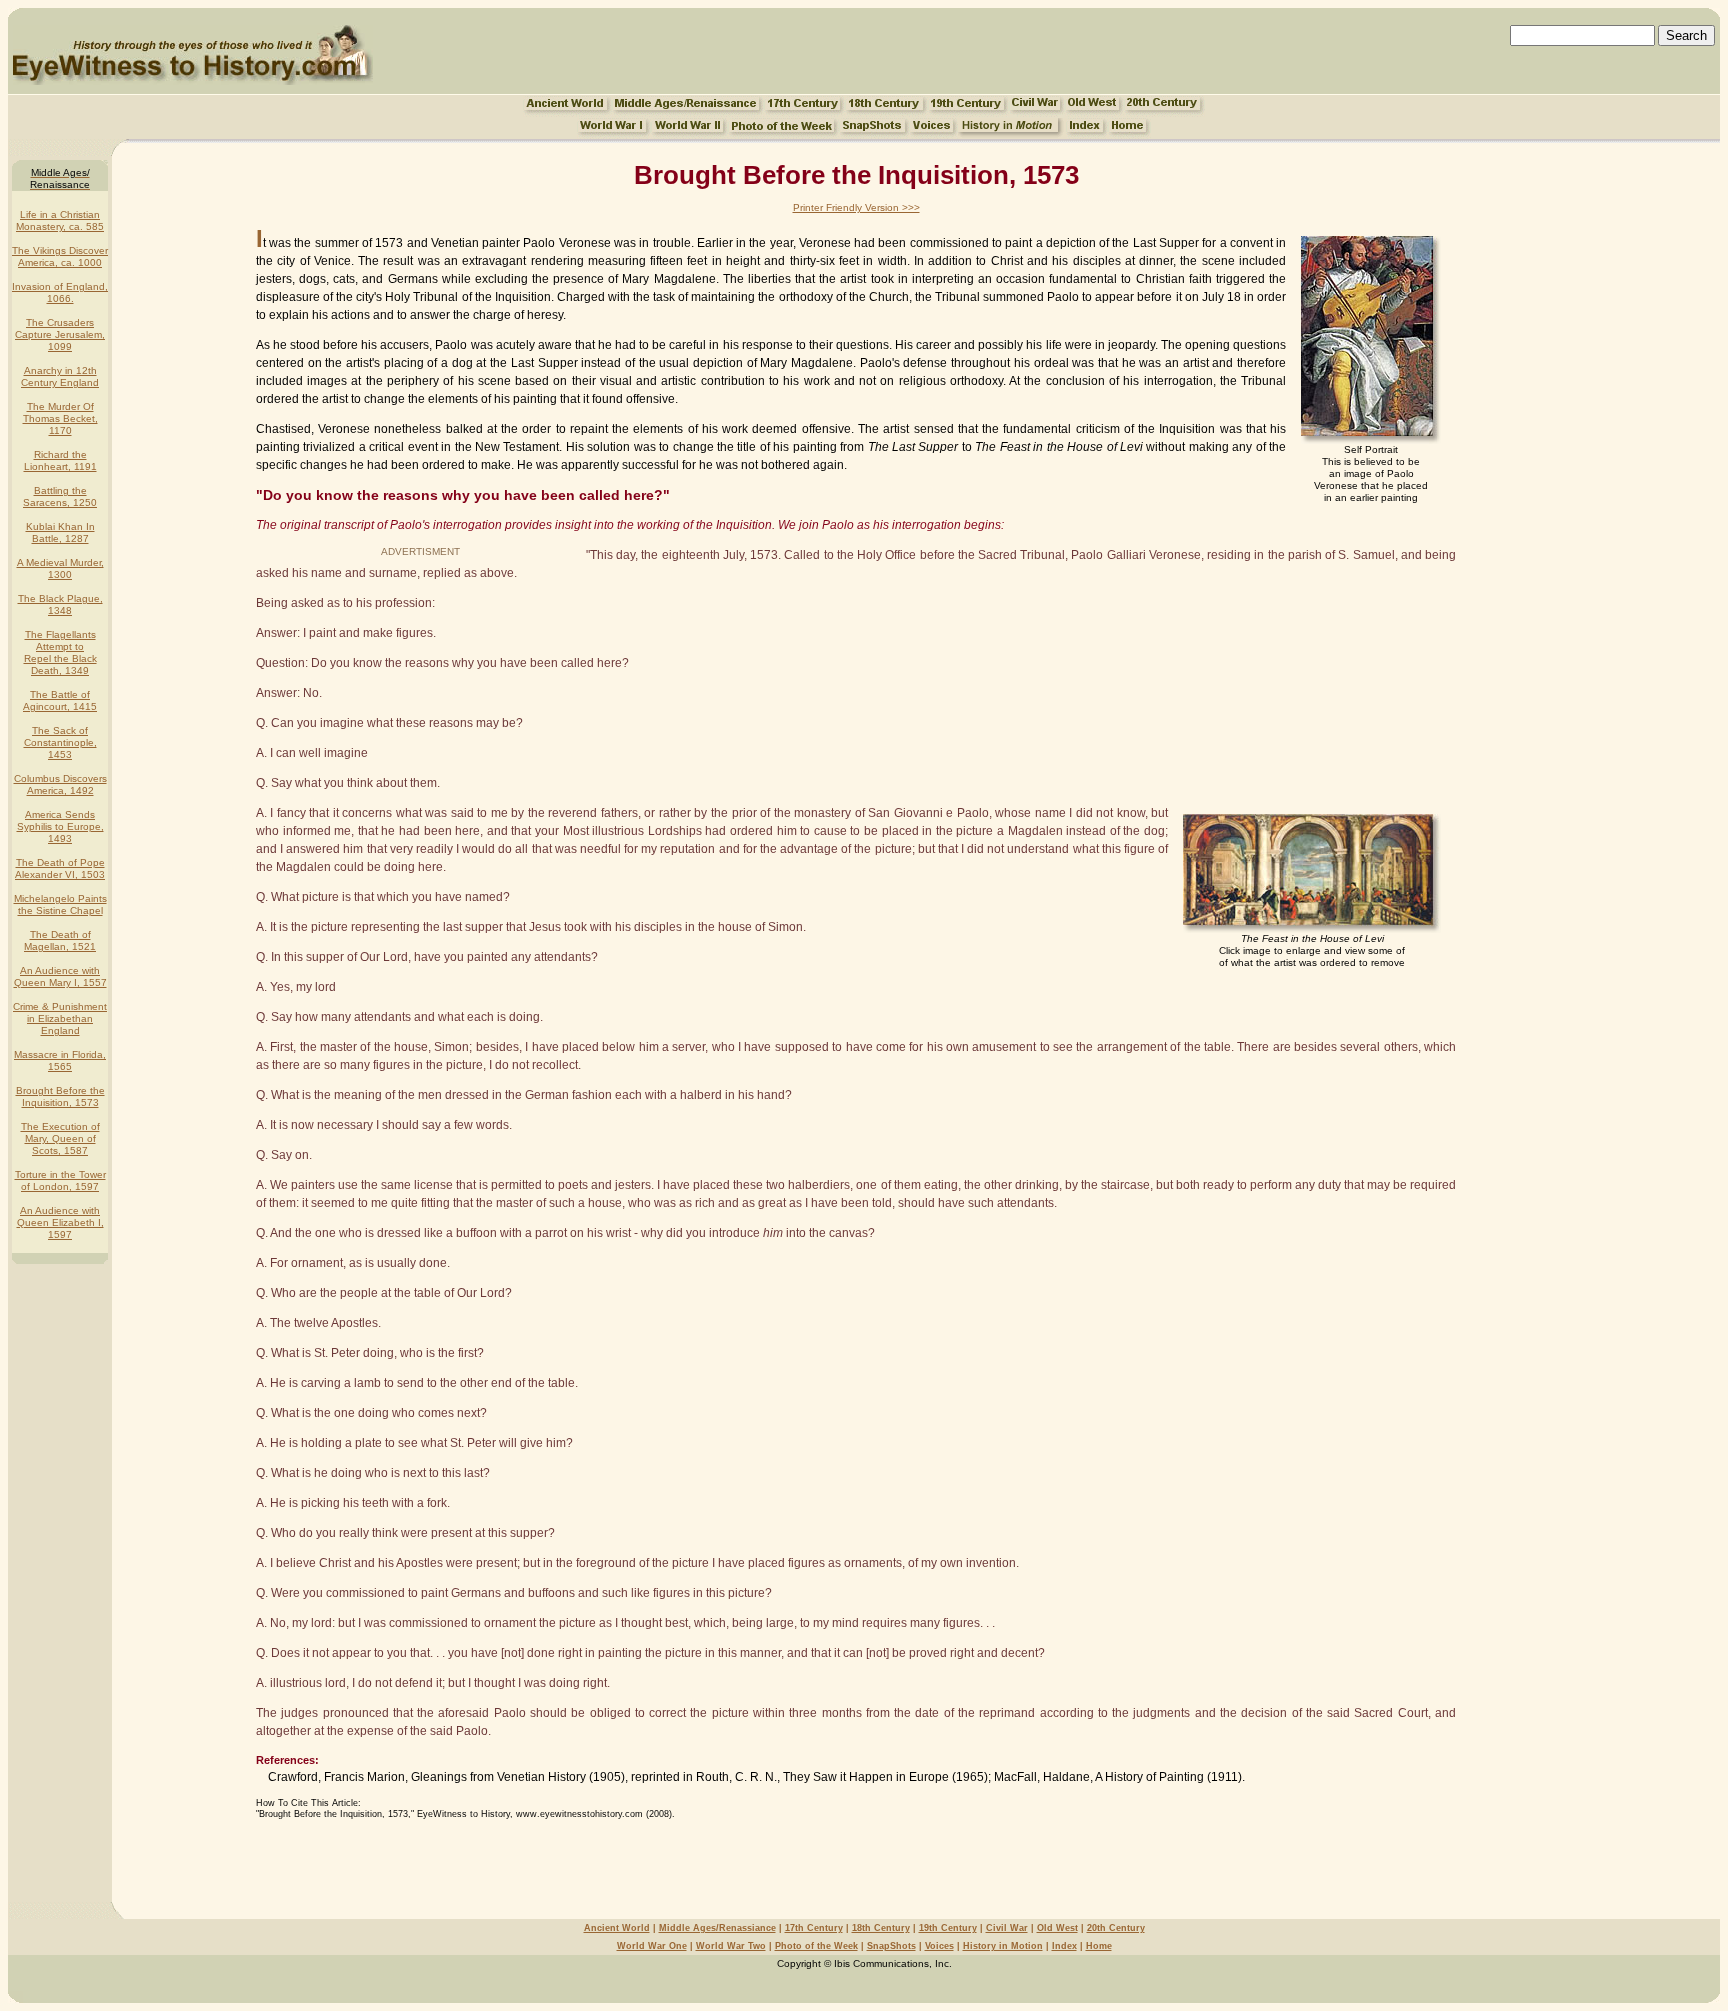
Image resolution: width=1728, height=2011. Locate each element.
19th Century (948, 1928)
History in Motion (1003, 1946)
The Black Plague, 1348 (60, 604)
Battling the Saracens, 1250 (60, 496)
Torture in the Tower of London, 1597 (60, 1180)
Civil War (1007, 1928)
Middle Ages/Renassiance (717, 1928)
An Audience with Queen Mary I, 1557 (60, 976)
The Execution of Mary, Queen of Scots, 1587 (60, 1138)
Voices (939, 1946)
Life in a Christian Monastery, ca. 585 (60, 220)
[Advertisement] (856, 1862)
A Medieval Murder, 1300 (60, 568)
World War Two (731, 1946)
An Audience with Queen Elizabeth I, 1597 (60, 1222)
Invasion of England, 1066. (60, 292)
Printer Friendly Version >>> (856, 207)
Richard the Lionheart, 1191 (60, 460)
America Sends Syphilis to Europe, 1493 (60, 826)
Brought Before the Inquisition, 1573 (60, 1096)
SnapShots (891, 1946)
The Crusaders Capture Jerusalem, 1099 (60, 334)
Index (1064, 1946)
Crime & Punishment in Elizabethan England (60, 1018)
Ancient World (617, 1928)
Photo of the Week (816, 1946)
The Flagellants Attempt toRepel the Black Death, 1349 (60, 652)
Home (1099, 1946)
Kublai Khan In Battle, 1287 (60, 532)
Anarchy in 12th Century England (60, 376)
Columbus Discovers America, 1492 (60, 784)
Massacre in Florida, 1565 (60, 1060)
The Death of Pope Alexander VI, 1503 (60, 868)
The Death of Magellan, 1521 (60, 940)
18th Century (881, 1928)
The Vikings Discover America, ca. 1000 (60, 256)
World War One (652, 1946)
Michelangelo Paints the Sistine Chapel (60, 904)
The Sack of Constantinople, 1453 (60, 742)
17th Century (814, 1928)
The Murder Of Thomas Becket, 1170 (60, 418)
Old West (1057, 1928)
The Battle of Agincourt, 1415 (60, 700)
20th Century (1116, 1928)
